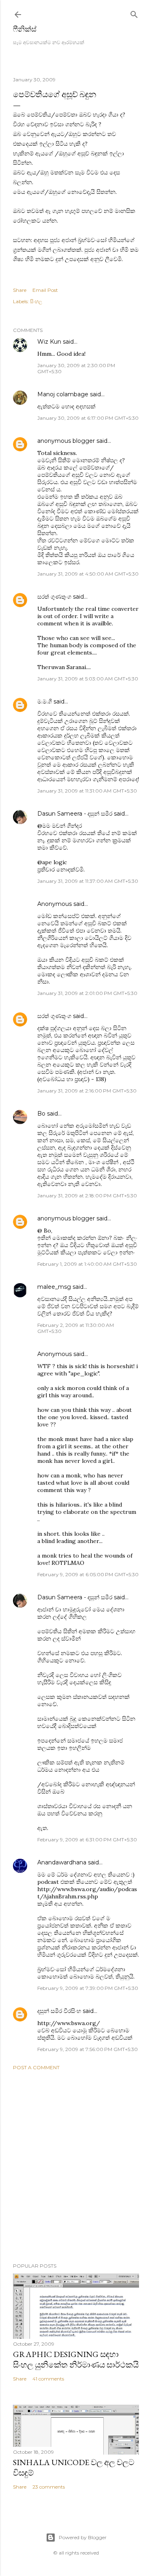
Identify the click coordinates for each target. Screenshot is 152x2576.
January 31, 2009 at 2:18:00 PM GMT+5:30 (87, 1196)
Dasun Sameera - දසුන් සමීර (75, 814)
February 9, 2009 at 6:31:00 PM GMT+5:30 (87, 1840)
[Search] (134, 13)
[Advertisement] (76, 2167)
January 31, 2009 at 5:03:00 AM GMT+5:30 (88, 679)
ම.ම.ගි (45, 701)
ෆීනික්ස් (25, 29)
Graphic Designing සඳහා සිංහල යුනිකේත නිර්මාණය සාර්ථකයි (76, 2359)
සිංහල (36, 301)
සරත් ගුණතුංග (54, 597)
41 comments (48, 2379)
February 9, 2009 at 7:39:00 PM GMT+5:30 (88, 1988)
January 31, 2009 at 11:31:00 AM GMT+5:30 (87, 791)
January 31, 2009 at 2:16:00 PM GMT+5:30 (87, 1091)
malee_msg (54, 1287)
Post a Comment (36, 2067)
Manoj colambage (63, 394)
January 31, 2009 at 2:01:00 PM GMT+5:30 (87, 993)
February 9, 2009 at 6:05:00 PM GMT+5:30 (88, 1574)
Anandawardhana (62, 1862)
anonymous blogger (66, 441)
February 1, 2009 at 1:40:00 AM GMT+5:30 (87, 1264)
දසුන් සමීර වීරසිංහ (59, 2011)
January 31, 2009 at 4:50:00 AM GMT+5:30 (88, 574)
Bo (41, 1114)
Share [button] (20, 290)
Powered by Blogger (83, 2537)
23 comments (49, 2487)
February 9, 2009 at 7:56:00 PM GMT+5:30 (88, 2049)
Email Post (45, 290)
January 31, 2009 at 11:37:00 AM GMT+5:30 (88, 881)
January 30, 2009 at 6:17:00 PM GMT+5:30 (88, 418)
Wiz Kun (49, 342)
